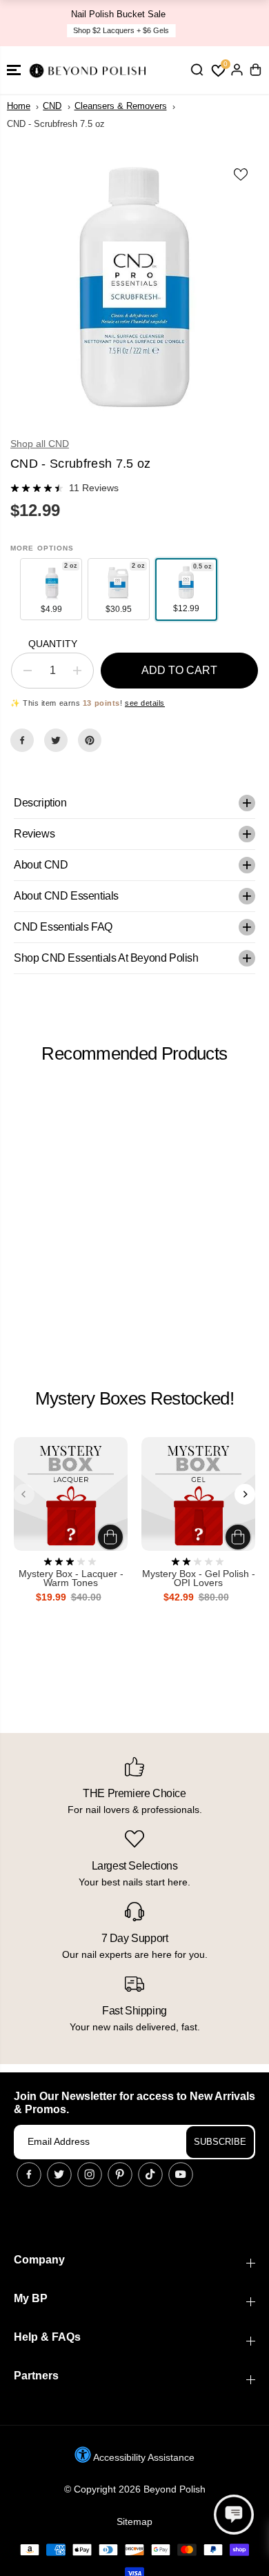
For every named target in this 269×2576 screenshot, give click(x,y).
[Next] (245, 1494)
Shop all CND (40, 444)
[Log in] (237, 70)
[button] (14, 70)
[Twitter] (56, 740)
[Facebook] (22, 740)
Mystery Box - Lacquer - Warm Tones (71, 1579)
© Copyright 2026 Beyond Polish (135, 2489)
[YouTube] (181, 2174)
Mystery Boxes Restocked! (134, 1398)
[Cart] (255, 70)
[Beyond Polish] (90, 70)
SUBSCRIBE (220, 2142)
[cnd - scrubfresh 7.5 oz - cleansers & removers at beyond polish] (134, 287)
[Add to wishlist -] (241, 174)
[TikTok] (150, 2174)
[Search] (197, 70)
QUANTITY (53, 644)
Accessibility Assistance (143, 2457)
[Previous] (24, 1494)
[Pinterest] (90, 740)
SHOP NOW (213, 23)
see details (145, 703)
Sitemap (134, 2521)
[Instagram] (90, 2174)
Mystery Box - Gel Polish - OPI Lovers (199, 1579)
